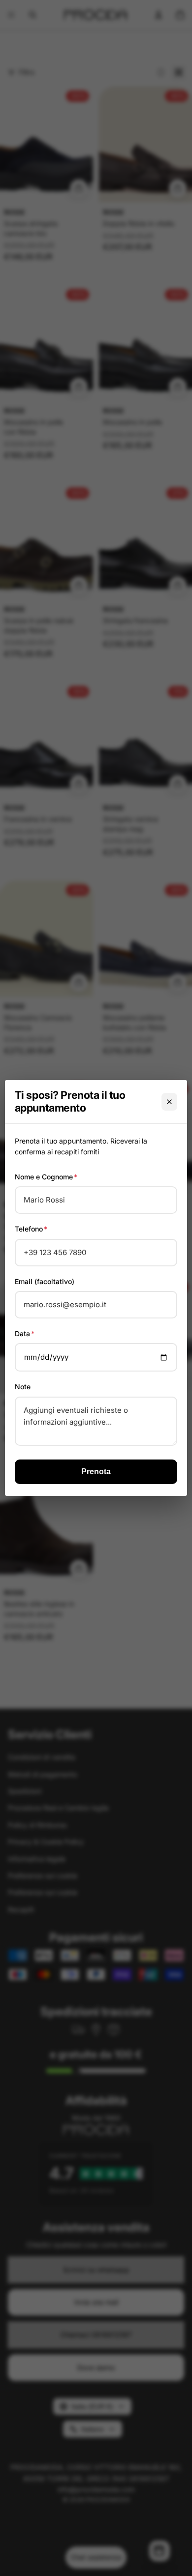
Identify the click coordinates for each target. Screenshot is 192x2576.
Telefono (31, 1229)
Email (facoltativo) (45, 1281)
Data (25, 1333)
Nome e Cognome (46, 1177)
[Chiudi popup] (169, 1102)
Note (23, 1387)
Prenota (96, 1472)
